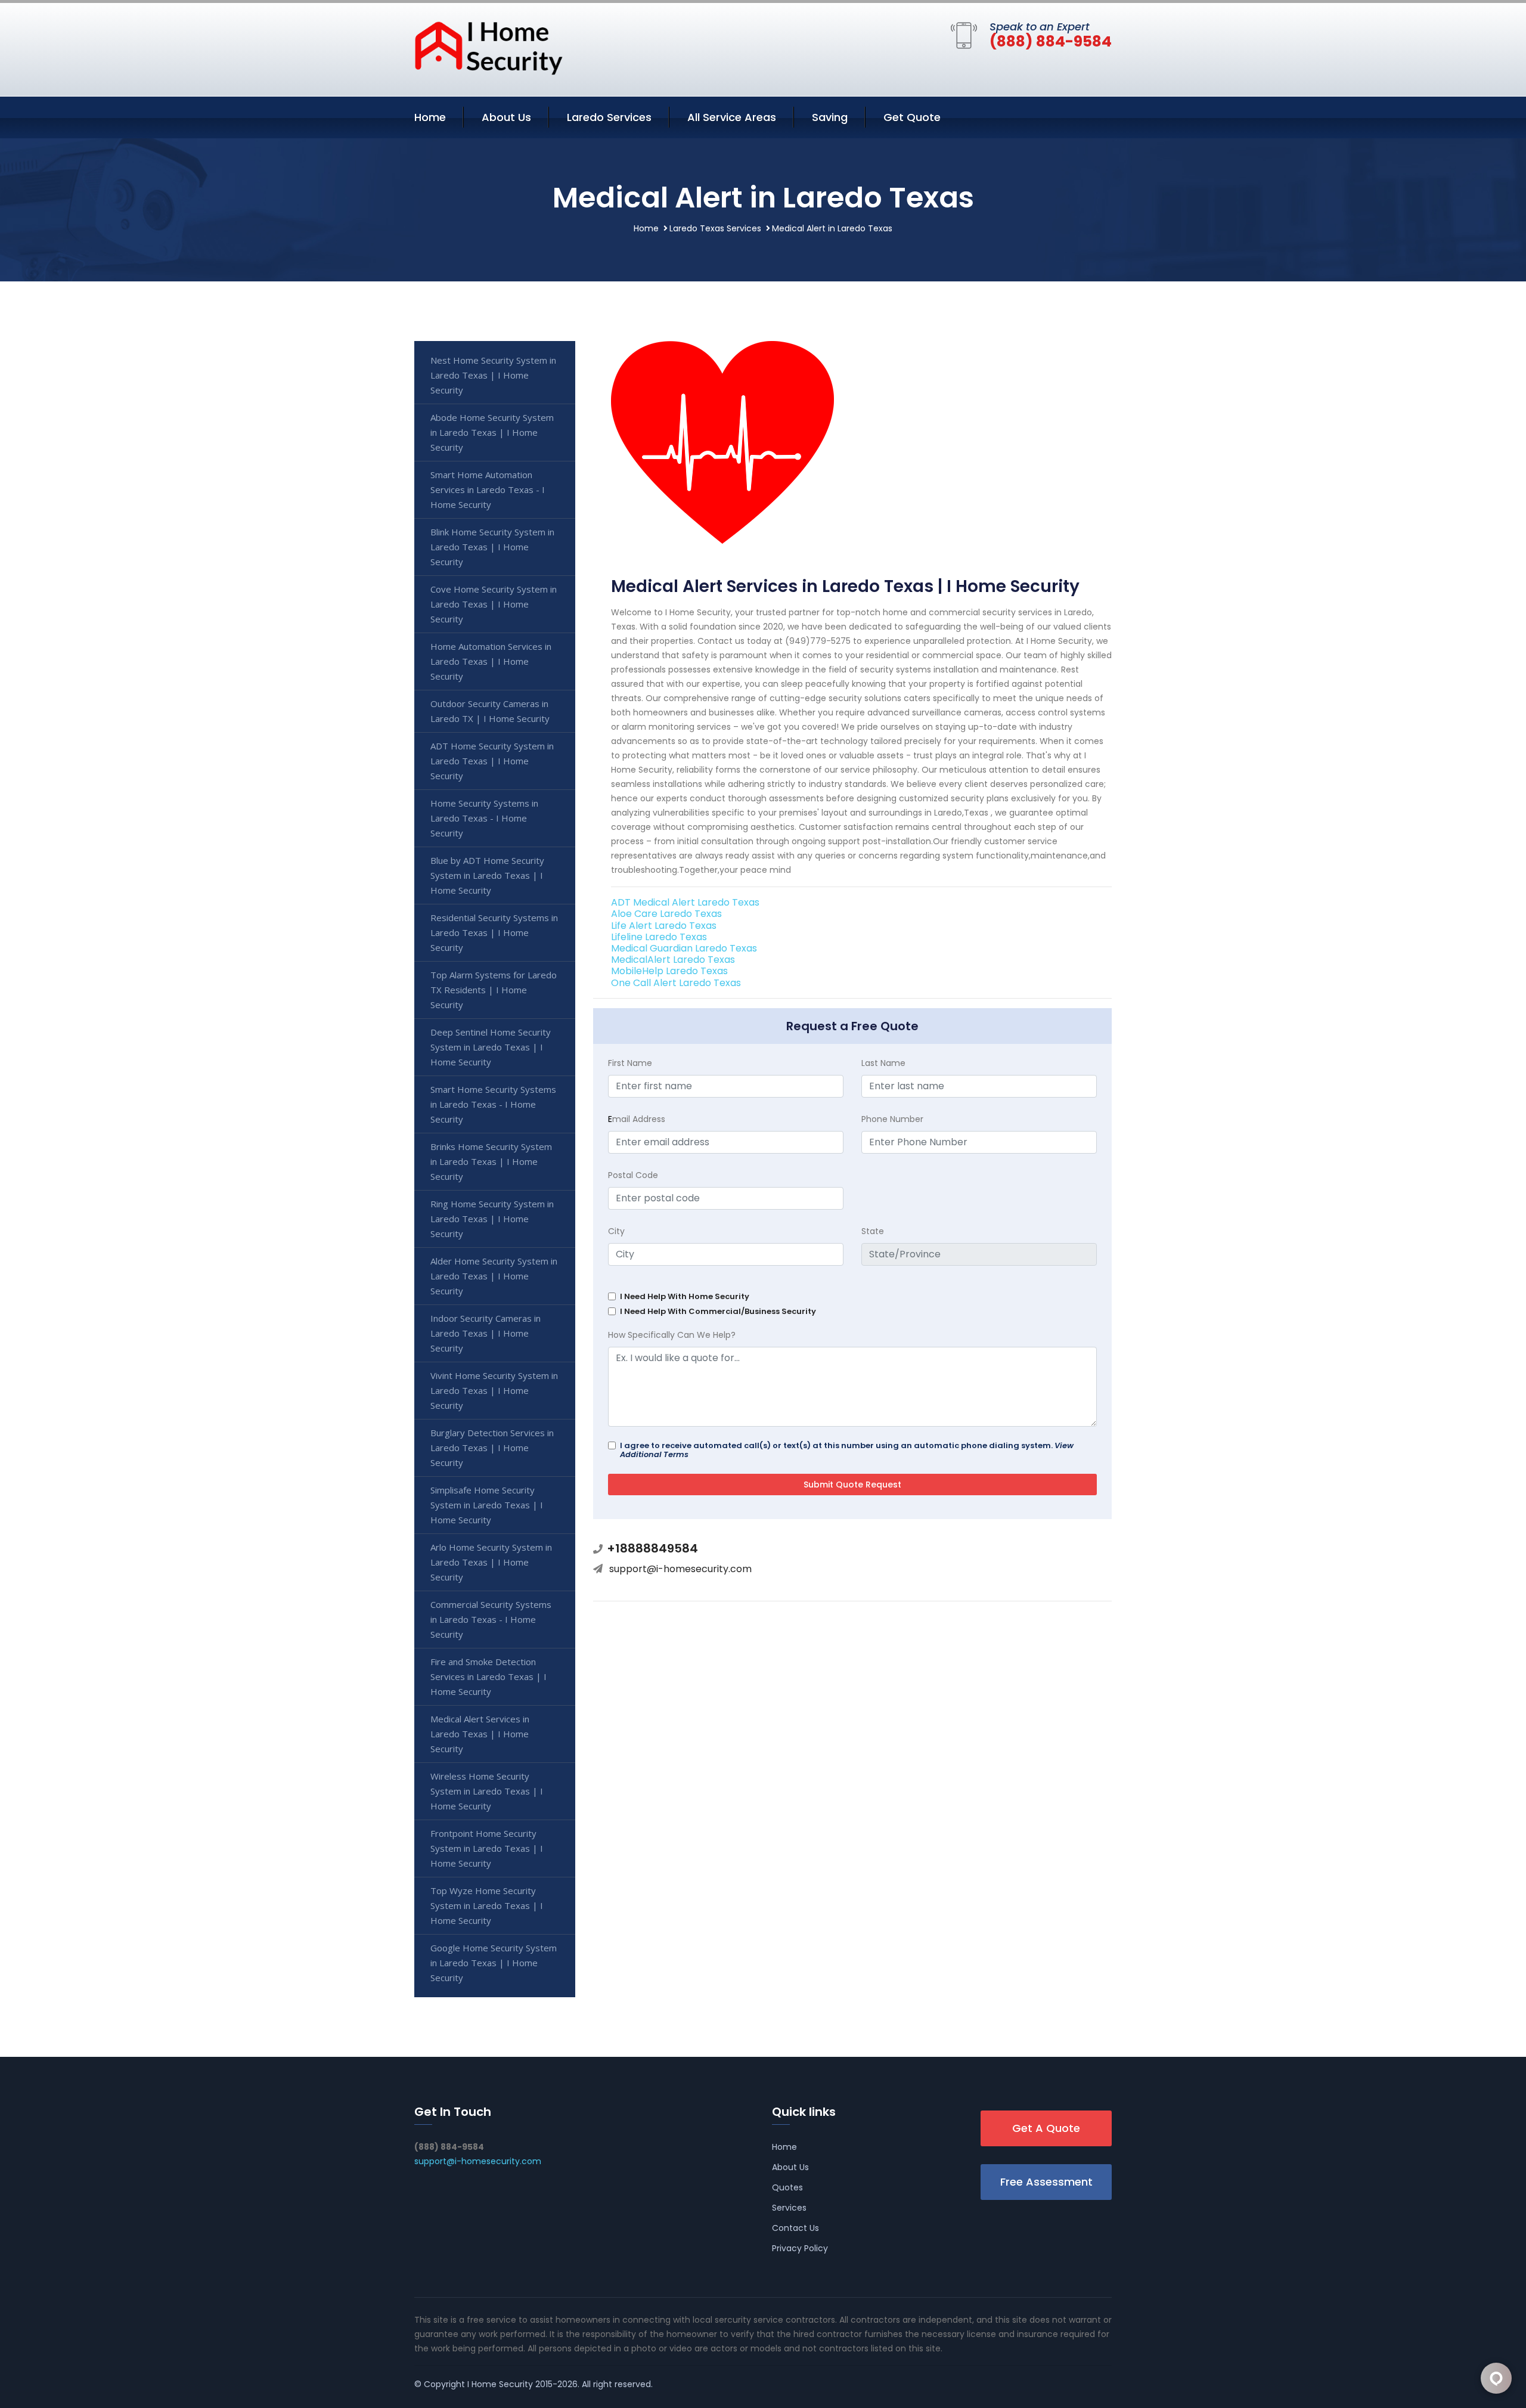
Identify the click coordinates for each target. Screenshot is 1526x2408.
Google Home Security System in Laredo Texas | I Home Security (494, 1963)
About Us (506, 117)
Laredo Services (609, 117)
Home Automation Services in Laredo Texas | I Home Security (491, 661)
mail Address (637, 1119)
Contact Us (795, 2228)
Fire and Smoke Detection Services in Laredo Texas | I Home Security (488, 1676)
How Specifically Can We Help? (672, 1335)
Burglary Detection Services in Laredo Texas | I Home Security (492, 1448)
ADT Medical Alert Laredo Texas (685, 902)
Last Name (883, 1063)
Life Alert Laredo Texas (664, 926)
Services (789, 2208)
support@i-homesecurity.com (680, 1569)
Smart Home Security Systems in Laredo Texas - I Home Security (493, 1104)
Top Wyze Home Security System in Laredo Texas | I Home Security (487, 1905)
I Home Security (500, 2384)
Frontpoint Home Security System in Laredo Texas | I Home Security (487, 1848)
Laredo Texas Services (715, 228)
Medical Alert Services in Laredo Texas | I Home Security (480, 1734)
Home (430, 117)
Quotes (787, 2187)
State (873, 1231)
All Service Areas (732, 117)
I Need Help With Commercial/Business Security (718, 1311)
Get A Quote (1046, 2128)
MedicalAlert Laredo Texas (673, 960)
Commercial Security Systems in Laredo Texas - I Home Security (491, 1619)
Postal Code (633, 1175)
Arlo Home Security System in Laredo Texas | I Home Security (491, 1562)
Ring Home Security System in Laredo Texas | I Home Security (492, 1219)
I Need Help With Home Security (685, 1296)
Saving (830, 117)
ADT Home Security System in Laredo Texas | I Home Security (492, 761)
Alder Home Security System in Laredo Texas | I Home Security (494, 1276)
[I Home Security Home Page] (489, 47)
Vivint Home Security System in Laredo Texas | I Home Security (494, 1390)
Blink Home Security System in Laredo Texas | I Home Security (492, 547)
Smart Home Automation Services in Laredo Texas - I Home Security (488, 489)
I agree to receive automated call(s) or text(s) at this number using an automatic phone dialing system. (847, 1450)
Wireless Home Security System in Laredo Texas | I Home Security (487, 1791)
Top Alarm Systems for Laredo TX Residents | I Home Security (494, 990)
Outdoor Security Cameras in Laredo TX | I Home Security (490, 711)
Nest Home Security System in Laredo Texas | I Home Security (493, 375)
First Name (630, 1063)
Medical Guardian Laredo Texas (684, 948)
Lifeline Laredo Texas (659, 937)
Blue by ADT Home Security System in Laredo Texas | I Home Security (487, 875)
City (616, 1231)
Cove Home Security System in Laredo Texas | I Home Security (494, 604)
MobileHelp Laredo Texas (669, 971)
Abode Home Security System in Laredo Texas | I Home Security (492, 432)
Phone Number (892, 1119)
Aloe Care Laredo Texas (666, 914)
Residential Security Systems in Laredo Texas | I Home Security (494, 932)
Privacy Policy (800, 2248)
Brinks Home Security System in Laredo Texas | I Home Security (491, 1161)
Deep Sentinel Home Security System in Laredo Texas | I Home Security (491, 1047)
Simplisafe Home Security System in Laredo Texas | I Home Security (487, 1505)
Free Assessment (1046, 2182)
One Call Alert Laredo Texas (676, 983)
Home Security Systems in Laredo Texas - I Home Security (484, 818)
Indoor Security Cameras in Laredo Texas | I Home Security (486, 1333)
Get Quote (912, 117)
